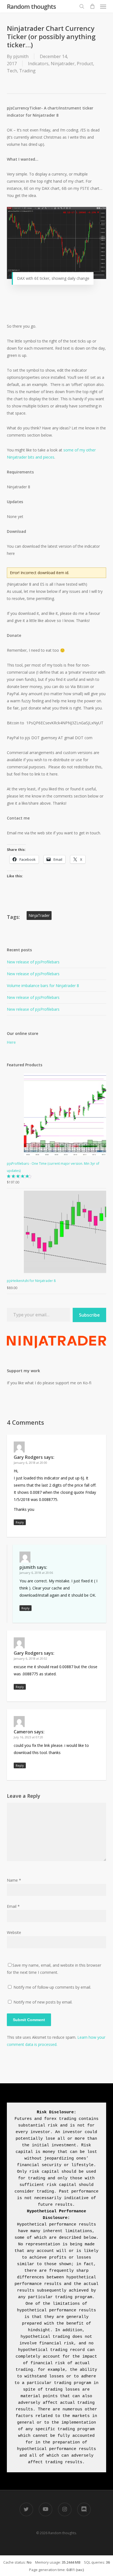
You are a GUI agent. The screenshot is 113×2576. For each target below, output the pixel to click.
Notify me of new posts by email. (43, 2002)
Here (11, 1042)
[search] (82, 6)
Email (13, 1906)
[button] (103, 6)
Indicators (38, 64)
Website (14, 1932)
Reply (20, 1522)
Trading (27, 71)
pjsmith (21, 56)
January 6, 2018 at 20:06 (36, 1573)
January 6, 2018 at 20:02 (30, 1658)
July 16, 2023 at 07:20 (28, 1737)
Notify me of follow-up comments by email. (52, 1987)
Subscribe (89, 1315)
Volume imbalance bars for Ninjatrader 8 (43, 986)
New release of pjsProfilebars (33, 962)
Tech (12, 71)
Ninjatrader (63, 64)
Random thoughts (31, 6)
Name (14, 1880)
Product (85, 64)
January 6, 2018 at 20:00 (30, 1463)
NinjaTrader (39, 915)
